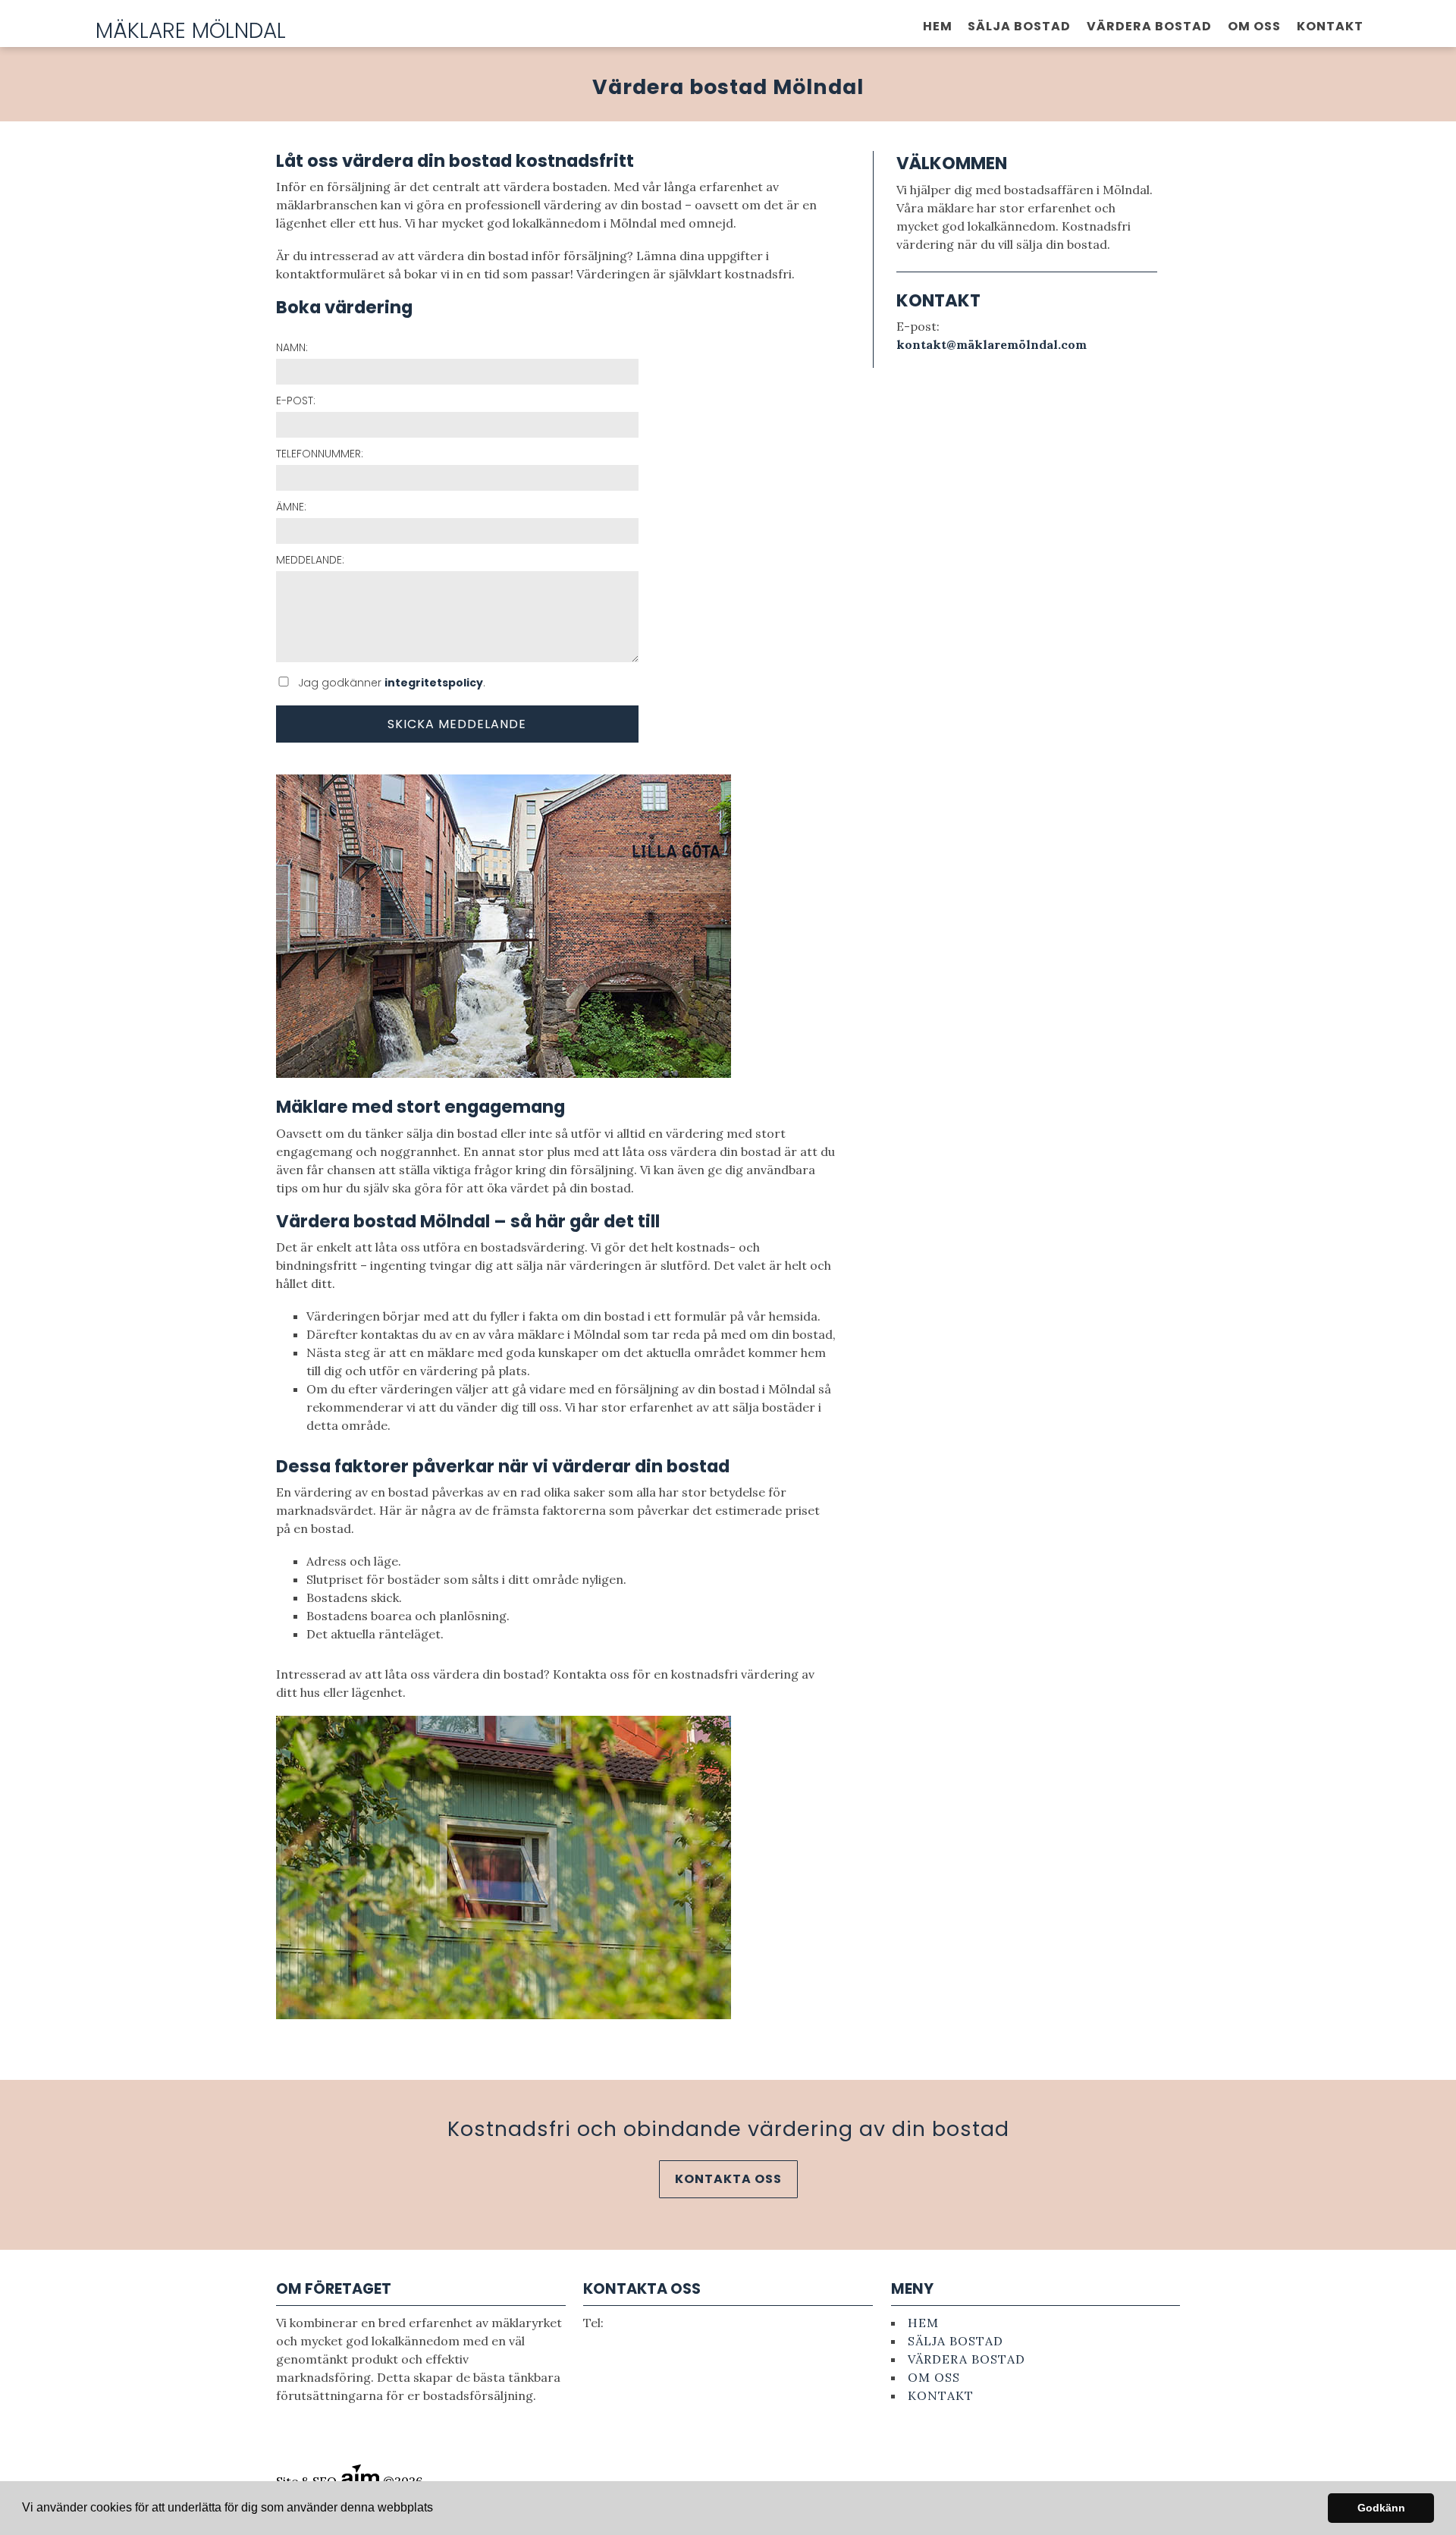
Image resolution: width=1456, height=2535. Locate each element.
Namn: (292, 347)
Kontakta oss (728, 2179)
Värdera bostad (1149, 26)
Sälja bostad (1019, 26)
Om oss (1254, 26)
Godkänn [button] (1381, 2508)
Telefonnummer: (320, 454)
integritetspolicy (434, 683)
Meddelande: (310, 560)
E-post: (296, 401)
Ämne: (291, 507)
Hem (938, 26)
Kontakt (1330, 26)
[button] (438, 2509)
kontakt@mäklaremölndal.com (992, 344)
